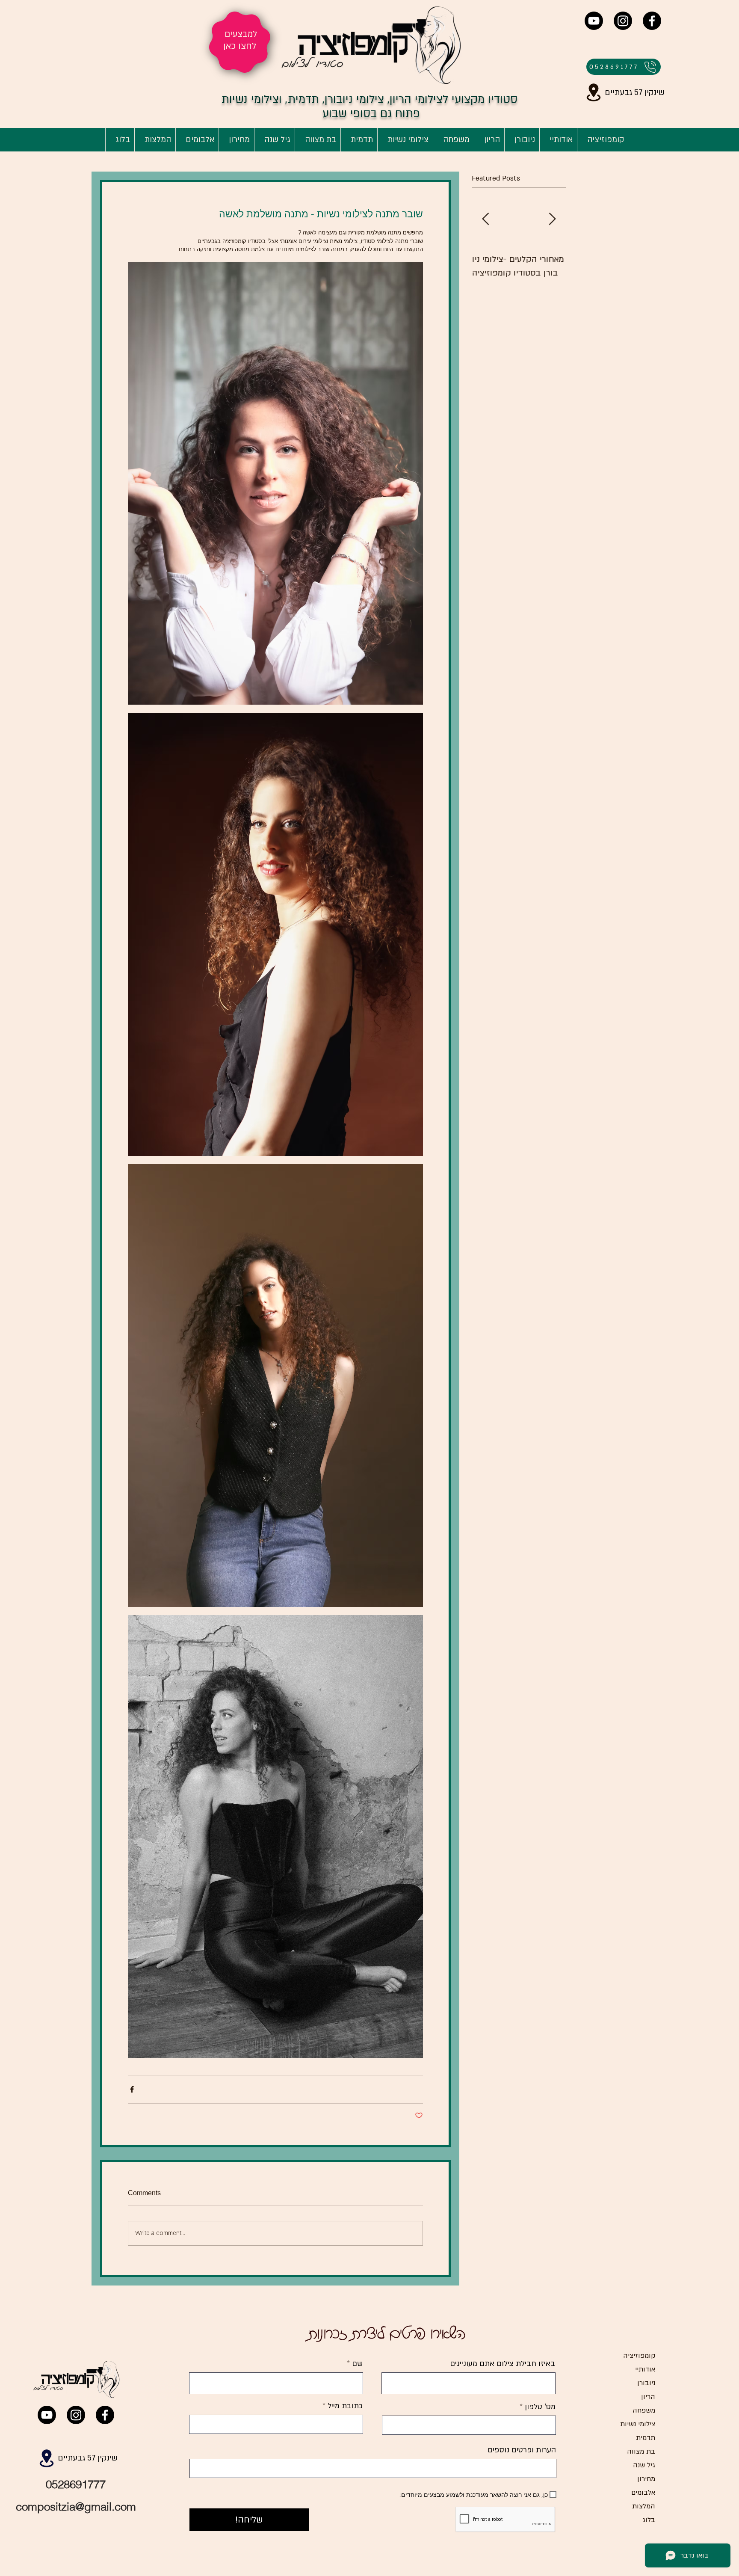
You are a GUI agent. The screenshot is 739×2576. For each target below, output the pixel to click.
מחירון (646, 2479)
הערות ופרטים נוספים (522, 2450)
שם (356, 2364)
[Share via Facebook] (132, 2089)
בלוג (649, 2520)
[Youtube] (594, 21)
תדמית (646, 2438)
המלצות (644, 2506)
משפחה (644, 2410)
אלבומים (643, 2493)
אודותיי (645, 2369)
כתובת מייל (344, 2406)
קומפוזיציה (639, 2356)
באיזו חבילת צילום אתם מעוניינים (503, 2364)
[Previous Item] (485, 219)
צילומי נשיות (638, 2424)
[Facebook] (652, 21)
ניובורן (646, 2383)
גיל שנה (644, 2465)
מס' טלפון (540, 2407)
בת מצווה (641, 2451)
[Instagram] (623, 21)
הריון (648, 2397)
